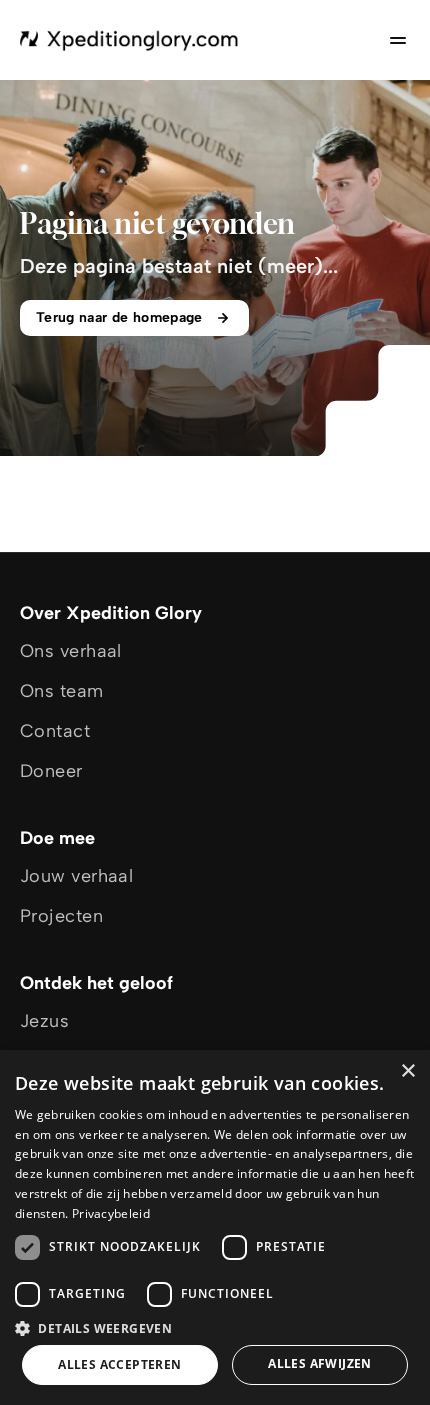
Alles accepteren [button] (119, 1364)
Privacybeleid (111, 1213)
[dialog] (215, 1227)
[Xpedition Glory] (129, 40)
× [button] (407, 1071)
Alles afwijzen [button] (320, 1363)
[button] (215, 1327)
